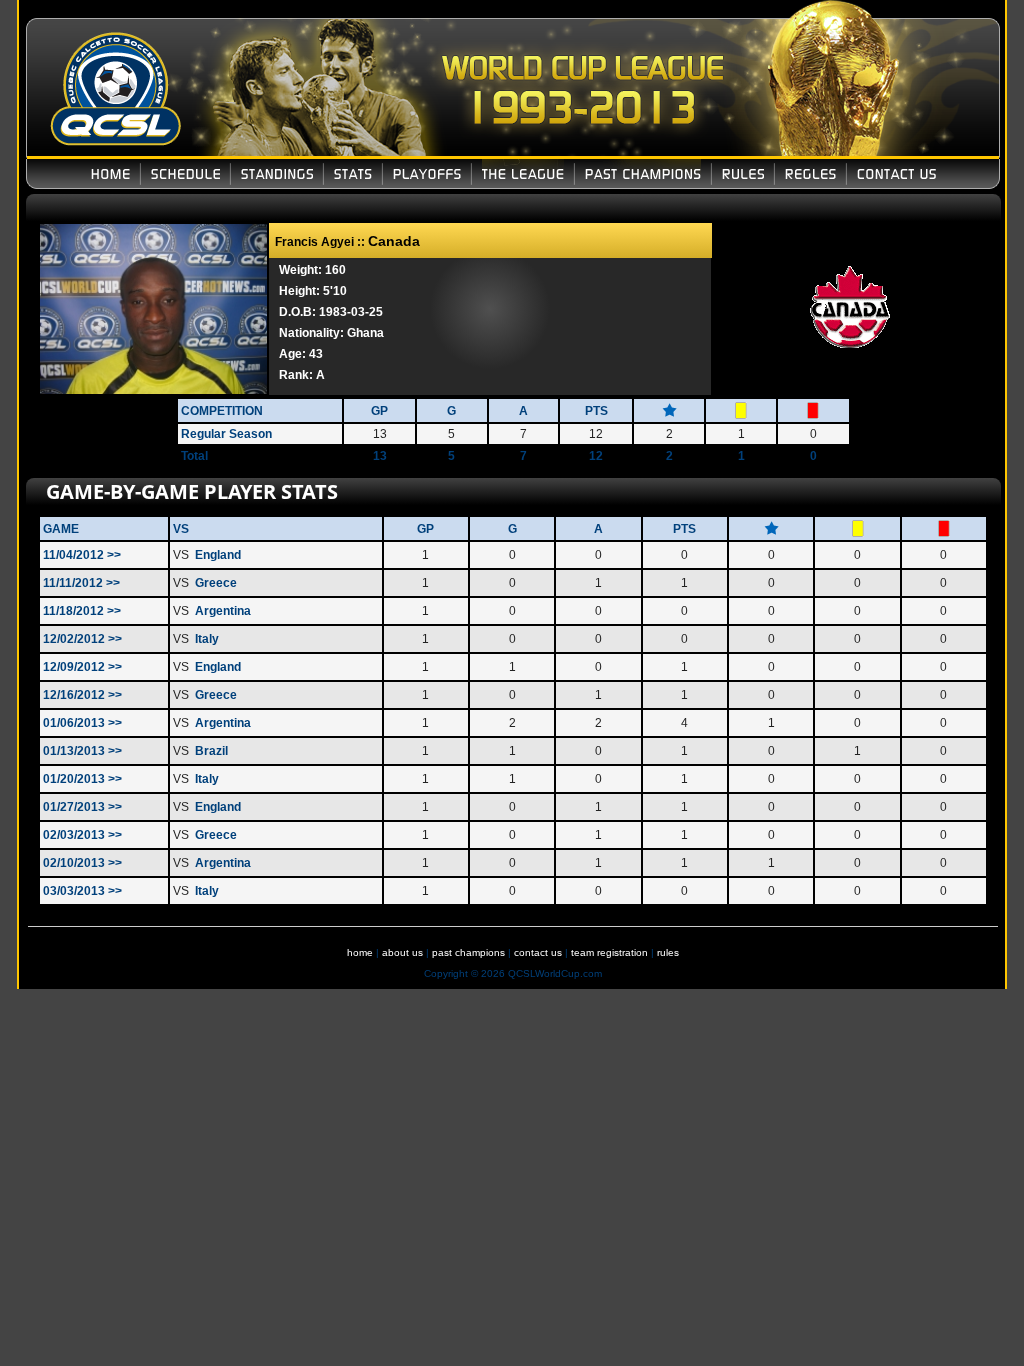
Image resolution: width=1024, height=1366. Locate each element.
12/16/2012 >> (82, 695)
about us (402, 952)
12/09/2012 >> (82, 667)
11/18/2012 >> (82, 611)
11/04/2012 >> (82, 555)
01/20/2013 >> (82, 779)
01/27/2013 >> (82, 807)
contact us (538, 952)
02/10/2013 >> (82, 863)
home (360, 952)
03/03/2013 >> (82, 891)
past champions (468, 952)
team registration (609, 952)
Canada (394, 241)
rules (668, 952)
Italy (207, 639)
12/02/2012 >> (82, 639)
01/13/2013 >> (82, 751)
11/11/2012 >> (81, 583)
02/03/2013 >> (82, 835)
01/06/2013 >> (82, 723)
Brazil (211, 751)
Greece (216, 583)
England (218, 555)
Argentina (223, 611)
